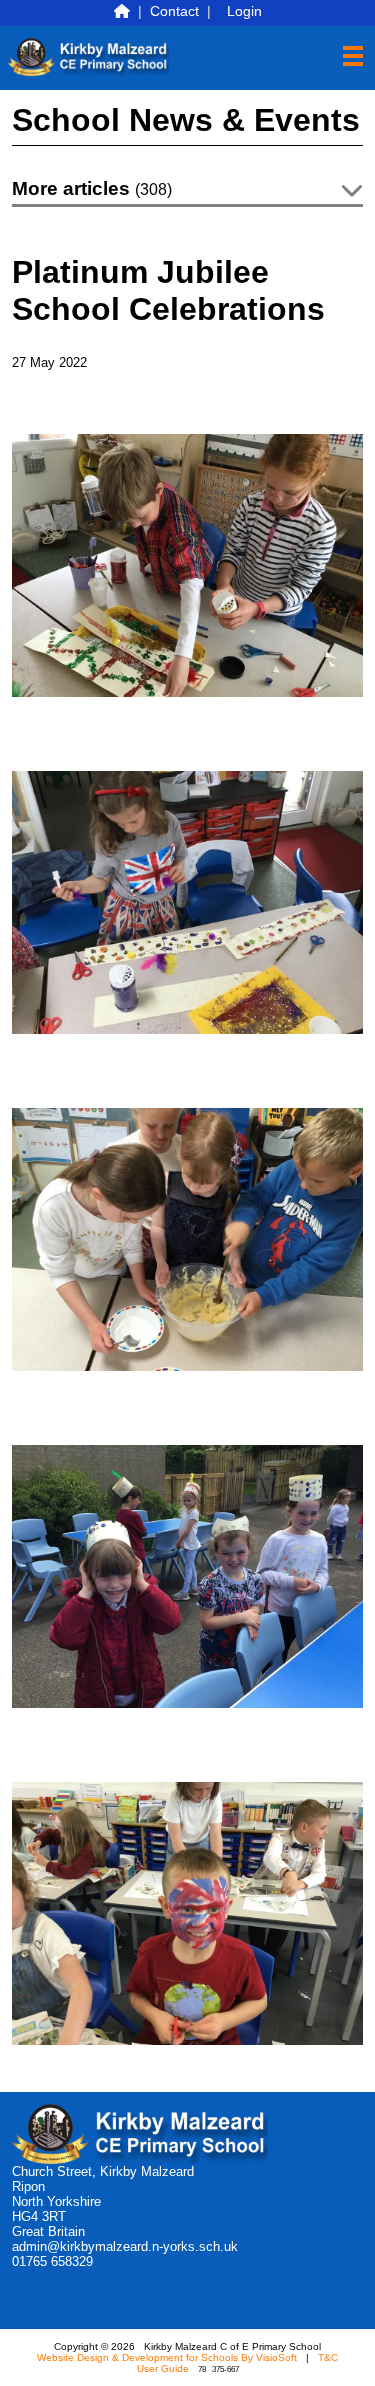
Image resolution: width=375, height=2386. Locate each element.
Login (244, 11)
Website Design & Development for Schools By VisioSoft (167, 2357)
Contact (174, 11)
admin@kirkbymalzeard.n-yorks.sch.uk (125, 2246)
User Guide (163, 2368)
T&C (328, 2357)
